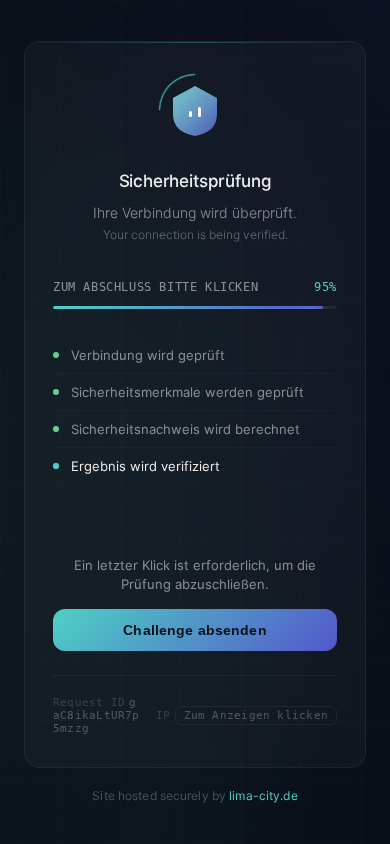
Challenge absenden (195, 630)
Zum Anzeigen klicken (256, 715)
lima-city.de (263, 795)
